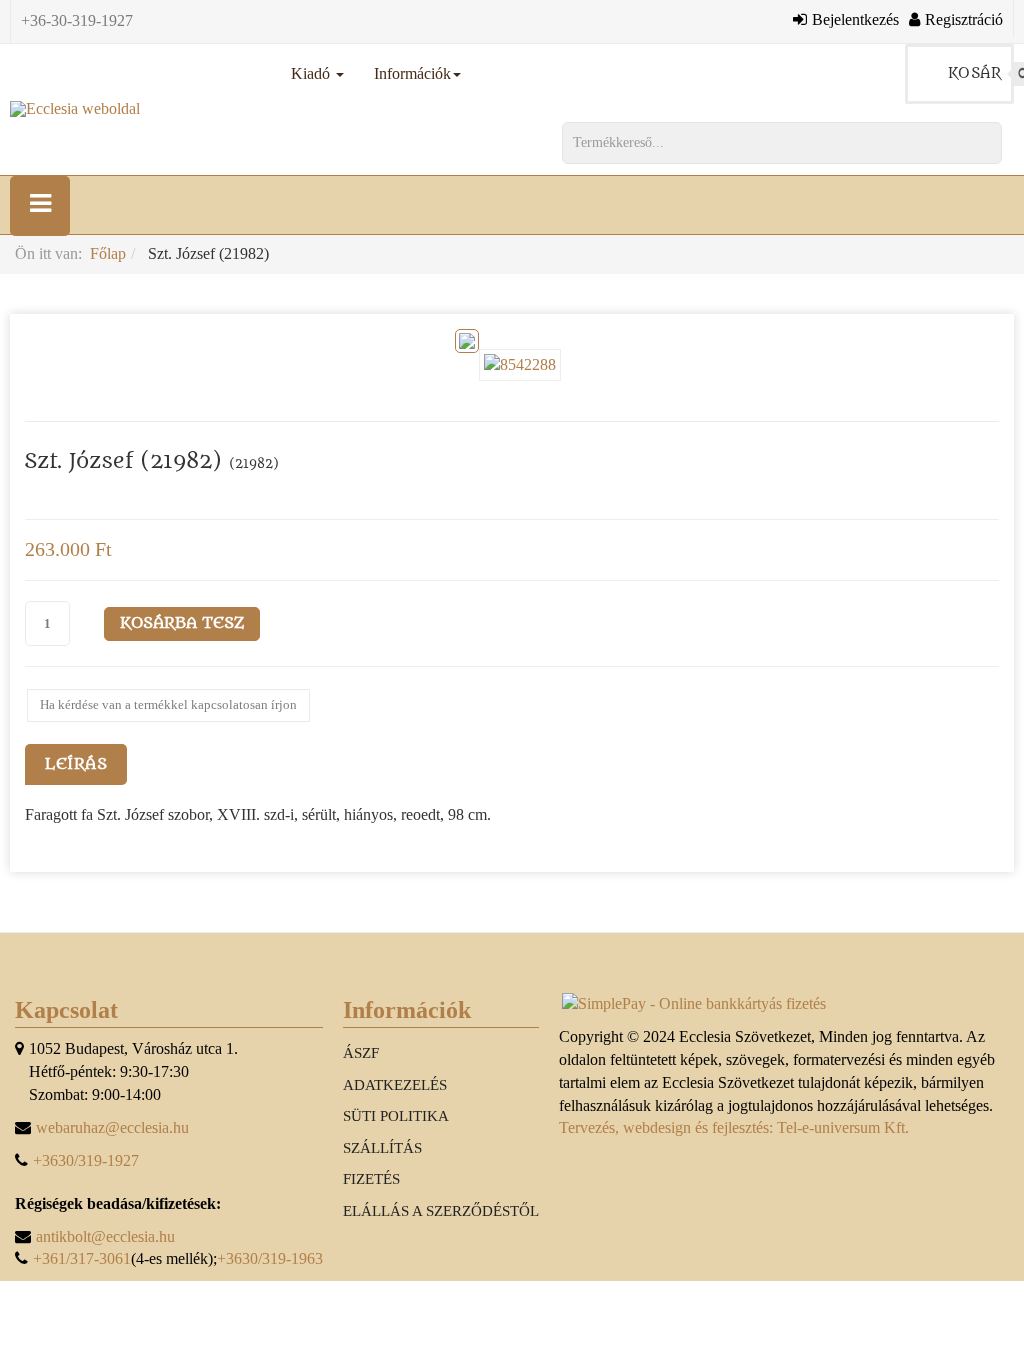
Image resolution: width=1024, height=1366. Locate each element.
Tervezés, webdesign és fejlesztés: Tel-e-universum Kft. (734, 1127)
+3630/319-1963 (270, 1258)
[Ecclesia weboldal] (75, 109)
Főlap (108, 253)
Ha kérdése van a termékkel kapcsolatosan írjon (168, 704)
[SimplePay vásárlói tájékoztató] (784, 1004)
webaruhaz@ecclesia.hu (112, 1127)
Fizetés (371, 1179)
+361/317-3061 (82, 1258)
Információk (412, 73)
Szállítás (382, 1148)
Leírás (76, 764)
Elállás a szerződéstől (441, 1211)
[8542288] (524, 363)
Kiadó (312, 73)
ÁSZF (361, 1053)
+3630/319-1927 (86, 1160)
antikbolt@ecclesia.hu (105, 1236)
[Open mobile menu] (40, 206)
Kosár (981, 73)
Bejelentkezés (855, 19)
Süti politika (396, 1116)
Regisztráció (964, 19)
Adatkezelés (395, 1085)
